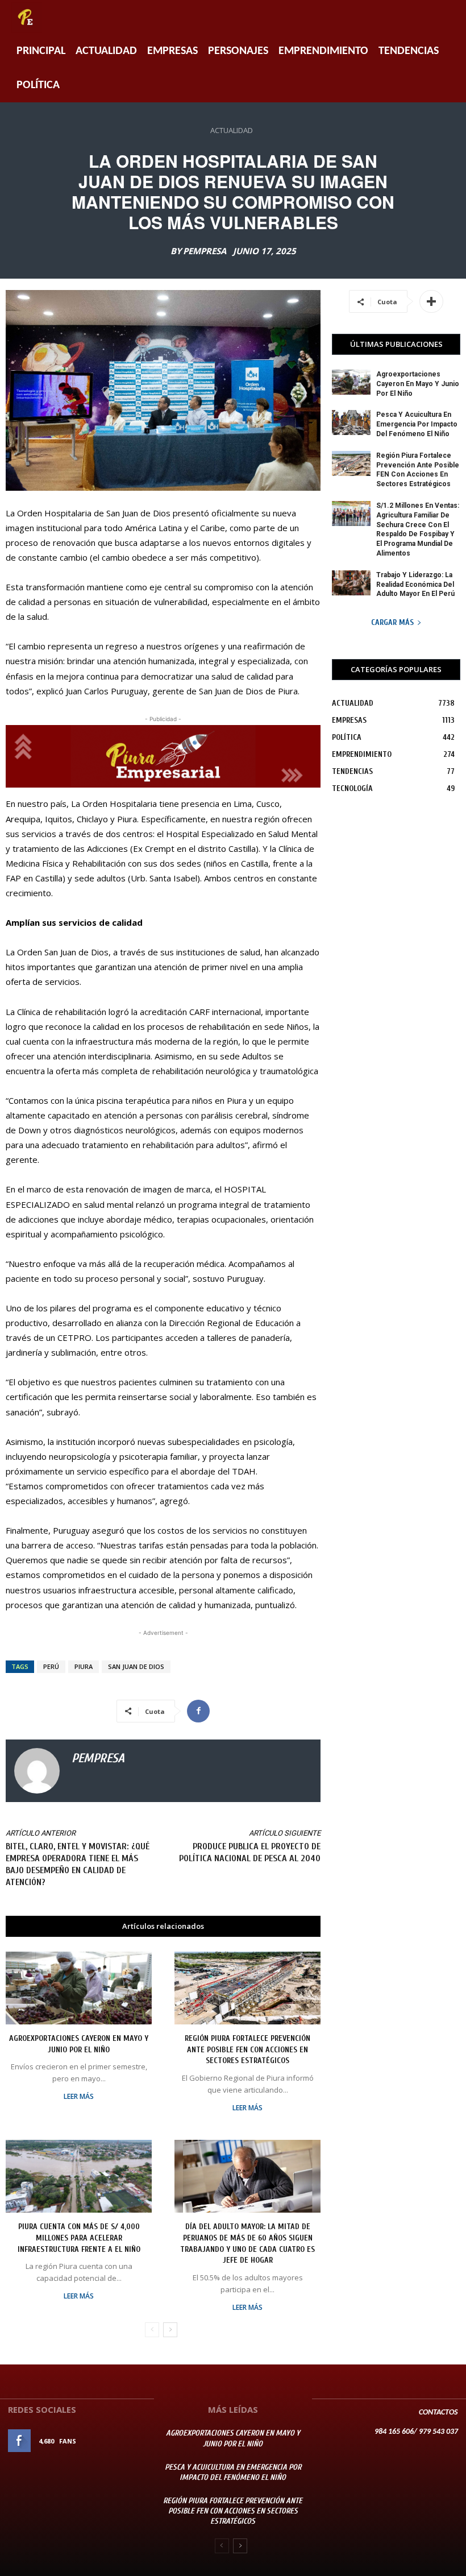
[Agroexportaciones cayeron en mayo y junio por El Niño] (79, 1988)
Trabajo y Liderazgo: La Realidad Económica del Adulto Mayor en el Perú (415, 585)
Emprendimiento (323, 51)
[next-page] (170, 2330)
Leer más (79, 2097)
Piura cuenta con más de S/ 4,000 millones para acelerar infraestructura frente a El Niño (79, 2238)
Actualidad (106, 51)
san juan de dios (136, 1666)
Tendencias (409, 51)
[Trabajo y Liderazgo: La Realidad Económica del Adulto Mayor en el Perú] (351, 583)
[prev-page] (152, 2330)
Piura (84, 1666)
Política (38, 85)
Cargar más (392, 622)
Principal (41, 51)
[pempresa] (37, 1771)
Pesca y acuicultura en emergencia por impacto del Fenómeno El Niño (417, 424)
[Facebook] (198, 1711)
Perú (51, 1666)
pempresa (205, 251)
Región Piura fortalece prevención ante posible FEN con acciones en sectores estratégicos (247, 2049)
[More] (431, 301)
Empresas (172, 51)
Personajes (238, 51)
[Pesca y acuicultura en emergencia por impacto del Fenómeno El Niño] (351, 423)
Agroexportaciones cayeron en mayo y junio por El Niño (418, 384)
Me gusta (130, 2441)
